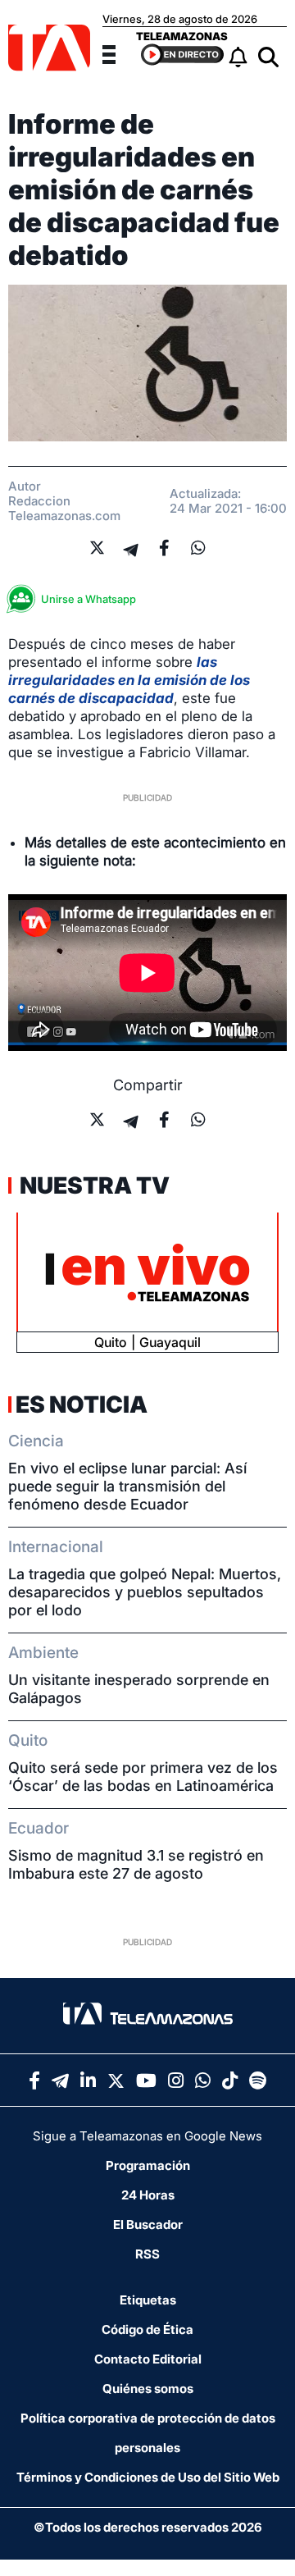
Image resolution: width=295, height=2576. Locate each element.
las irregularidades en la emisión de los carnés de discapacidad (129, 680)
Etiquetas (148, 2300)
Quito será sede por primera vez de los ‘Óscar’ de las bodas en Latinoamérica (143, 1777)
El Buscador (148, 2224)
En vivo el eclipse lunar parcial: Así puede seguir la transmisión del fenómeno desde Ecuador (127, 1486)
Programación (148, 2165)
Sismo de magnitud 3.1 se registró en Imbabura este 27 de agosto (136, 1864)
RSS (147, 2254)
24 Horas (148, 2195)
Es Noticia (82, 1404)
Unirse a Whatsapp (88, 599)
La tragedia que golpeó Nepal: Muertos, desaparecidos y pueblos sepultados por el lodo (145, 1592)
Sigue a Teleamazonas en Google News (147, 2136)
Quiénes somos (148, 2389)
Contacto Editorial (148, 2359)
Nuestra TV (93, 1185)
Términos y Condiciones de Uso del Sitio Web (148, 2477)
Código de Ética (147, 2329)
